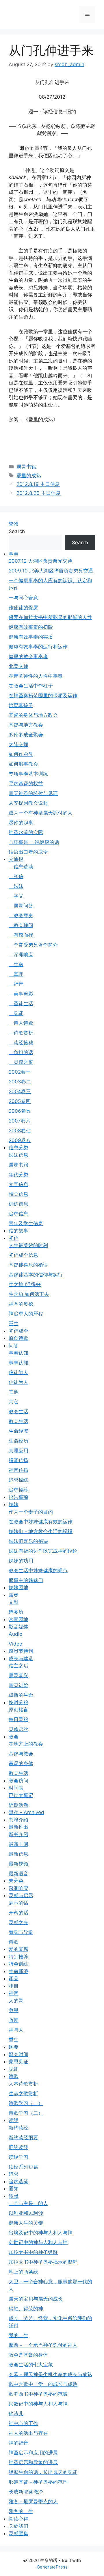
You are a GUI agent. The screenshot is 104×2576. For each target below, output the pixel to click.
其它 (14, 1402)
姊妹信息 (18, 1155)
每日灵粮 (18, 1719)
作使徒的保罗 (23, 608)
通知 (14, 2189)
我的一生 (18, 2335)
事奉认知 (18, 1353)
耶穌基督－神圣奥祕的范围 (38, 2482)
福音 (16, 984)
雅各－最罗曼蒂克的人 (33, 2502)
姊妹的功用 (21, 1561)
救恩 (14, 2010)
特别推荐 (18, 1957)
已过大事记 (21, 1795)
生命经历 (18, 1441)
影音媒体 (18, 1627)
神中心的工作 (23, 2423)
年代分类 (18, 1175)
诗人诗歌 (21, 1023)
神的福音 (18, 2443)
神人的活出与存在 (28, 2433)
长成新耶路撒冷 (26, 2492)
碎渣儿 (16, 2414)
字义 (16, 896)
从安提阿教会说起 (28, 803)
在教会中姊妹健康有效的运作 (41, 1522)
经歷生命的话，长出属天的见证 (43, 2472)
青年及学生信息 (26, 1223)
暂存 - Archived (26, 1812)
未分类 (16, 1881)
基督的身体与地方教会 (33, 715)
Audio (15, 1634)
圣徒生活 (21, 1003)
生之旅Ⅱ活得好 (25, 1284)
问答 (14, 1346)
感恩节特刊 (21, 1651)
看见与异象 (21, 1932)
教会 (14, 1737)
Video (15, 1644)
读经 (14, 2120)
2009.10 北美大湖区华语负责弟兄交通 (51, 571)
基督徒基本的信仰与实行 (36, 1275)
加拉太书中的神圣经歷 (33, 2252)
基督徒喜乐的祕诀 (28, 1265)
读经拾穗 (21, 1043)
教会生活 (18, 1411)
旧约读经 (18, 2147)
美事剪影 (21, 994)
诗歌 (14, 1942)
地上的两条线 (23, 2272)
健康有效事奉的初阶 (31, 627)
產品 (14, 1979)
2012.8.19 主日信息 (38, 484)
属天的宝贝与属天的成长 (36, 2299)
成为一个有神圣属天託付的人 (41, 813)
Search (17, 531)
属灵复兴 (18, 1675)
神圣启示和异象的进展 (33, 2462)
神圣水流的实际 (26, 832)
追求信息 (18, 1214)
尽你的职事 (21, 823)
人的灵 (16, 2001)
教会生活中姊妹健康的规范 (38, 1571)
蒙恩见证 (18, 2062)
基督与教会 (21, 1754)
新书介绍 (18, 1834)
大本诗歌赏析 (23, 2084)
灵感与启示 (21, 1895)
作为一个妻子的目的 (31, 1512)
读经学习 (18, 2157)
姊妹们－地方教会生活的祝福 (41, 1531)
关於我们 (18, 2526)
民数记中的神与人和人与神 (38, 2404)
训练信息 (18, 1204)
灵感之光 (18, 1922)
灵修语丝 (18, 1729)
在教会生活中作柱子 (31, 686)
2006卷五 (20, 1111)
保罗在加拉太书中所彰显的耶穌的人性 (50, 617)
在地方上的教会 (26, 1744)
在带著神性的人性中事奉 (36, 676)
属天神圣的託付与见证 (33, 793)
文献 (14, 1602)
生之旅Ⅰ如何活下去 (29, 1294)
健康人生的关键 (26, 2223)
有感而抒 (21, 935)
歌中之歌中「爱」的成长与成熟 (43, 2384)
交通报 (16, 859)
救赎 (14, 2020)
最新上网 (18, 1844)
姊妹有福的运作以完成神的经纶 (43, 1551)
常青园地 (18, 1619)
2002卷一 (20, 1072)
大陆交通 (18, 744)
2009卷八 (20, 1140)
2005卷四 (20, 1101)
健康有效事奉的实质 (31, 637)
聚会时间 (18, 2054)
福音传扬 (18, 1460)
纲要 (14, 2047)
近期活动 (18, 1805)
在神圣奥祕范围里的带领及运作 (43, 696)
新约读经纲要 (23, 2138)
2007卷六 (20, 1121)
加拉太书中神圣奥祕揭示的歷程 (43, 2262)
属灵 (14, 1595)
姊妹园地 (18, 1587)
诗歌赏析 (21, 1033)
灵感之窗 (21, 1062)
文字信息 (18, 1184)
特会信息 (18, 1194)
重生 (14, 1324)
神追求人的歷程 (26, 1314)
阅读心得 (18, 2519)
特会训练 (18, 1964)
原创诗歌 (18, 1338)
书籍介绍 (18, 1820)
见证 (16, 1013)
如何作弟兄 (21, 754)
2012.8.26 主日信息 (39, 493)
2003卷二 (20, 1082)
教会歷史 (21, 916)
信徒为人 (18, 1372)
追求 (14, 2174)
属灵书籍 (26, 467)
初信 (16, 876)
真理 (16, 974)
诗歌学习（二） (26, 2113)
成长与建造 (21, 1658)
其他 (14, 1392)
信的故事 (18, 1231)
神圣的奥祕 (21, 1304)
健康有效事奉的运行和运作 (38, 647)
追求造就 (18, 2182)
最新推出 (18, 1827)
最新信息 (18, 1854)
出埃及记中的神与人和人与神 (41, 2233)
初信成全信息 (23, 1255)
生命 (16, 964)
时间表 (16, 1788)
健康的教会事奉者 (28, 656)
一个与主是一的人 (28, 2203)
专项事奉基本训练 (28, 774)
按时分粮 (18, 1702)
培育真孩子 (21, 705)
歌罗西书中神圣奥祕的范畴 (38, 2394)
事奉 (14, 554)
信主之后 (18, 1666)
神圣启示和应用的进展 (33, 2453)
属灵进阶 (18, 1685)
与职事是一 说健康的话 (34, 842)
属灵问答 (21, 906)
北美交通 (18, 666)
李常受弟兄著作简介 (33, 945)
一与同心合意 (23, 598)
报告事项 (18, 1497)
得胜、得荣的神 (26, 2309)
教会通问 (21, 925)
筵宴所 (16, 1612)
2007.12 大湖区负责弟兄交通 (40, 561)
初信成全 (18, 1331)
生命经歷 (18, 1431)
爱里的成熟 (29, 476)
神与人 (16, 2030)
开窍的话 (18, 1913)
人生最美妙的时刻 (28, 1245)
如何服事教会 (23, 764)
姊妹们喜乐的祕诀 (28, 1541)
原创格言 (18, 1710)
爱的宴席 (18, 1949)
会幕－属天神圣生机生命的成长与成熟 (50, 2374)
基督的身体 (21, 1763)
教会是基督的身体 (28, 2355)
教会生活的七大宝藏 (31, 2365)
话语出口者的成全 (28, 852)
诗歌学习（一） (26, 2103)
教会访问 (18, 1781)
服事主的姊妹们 (26, 1580)
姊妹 (16, 886)
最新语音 (18, 1874)
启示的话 (18, 1903)
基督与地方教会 (26, 725)
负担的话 (21, 1052)
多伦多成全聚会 (26, 735)
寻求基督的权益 (26, 784)
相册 (14, 1986)
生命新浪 (18, 1971)
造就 (14, 2196)
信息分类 (18, 1148)
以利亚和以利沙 (26, 2213)
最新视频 (18, 1864)
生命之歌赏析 (23, 2094)
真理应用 (18, 1451)
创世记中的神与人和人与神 (38, 2242)
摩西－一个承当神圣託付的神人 (43, 2345)
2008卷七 (20, 1131)
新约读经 (18, 2128)
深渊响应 (21, 955)
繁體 (14, 524)
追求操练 (18, 1480)
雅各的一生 (21, 2511)
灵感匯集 (18, 2533)
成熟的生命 (21, 1695)
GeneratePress (52, 2567)
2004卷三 (20, 1091)
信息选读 (21, 867)
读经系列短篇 (23, 2167)
